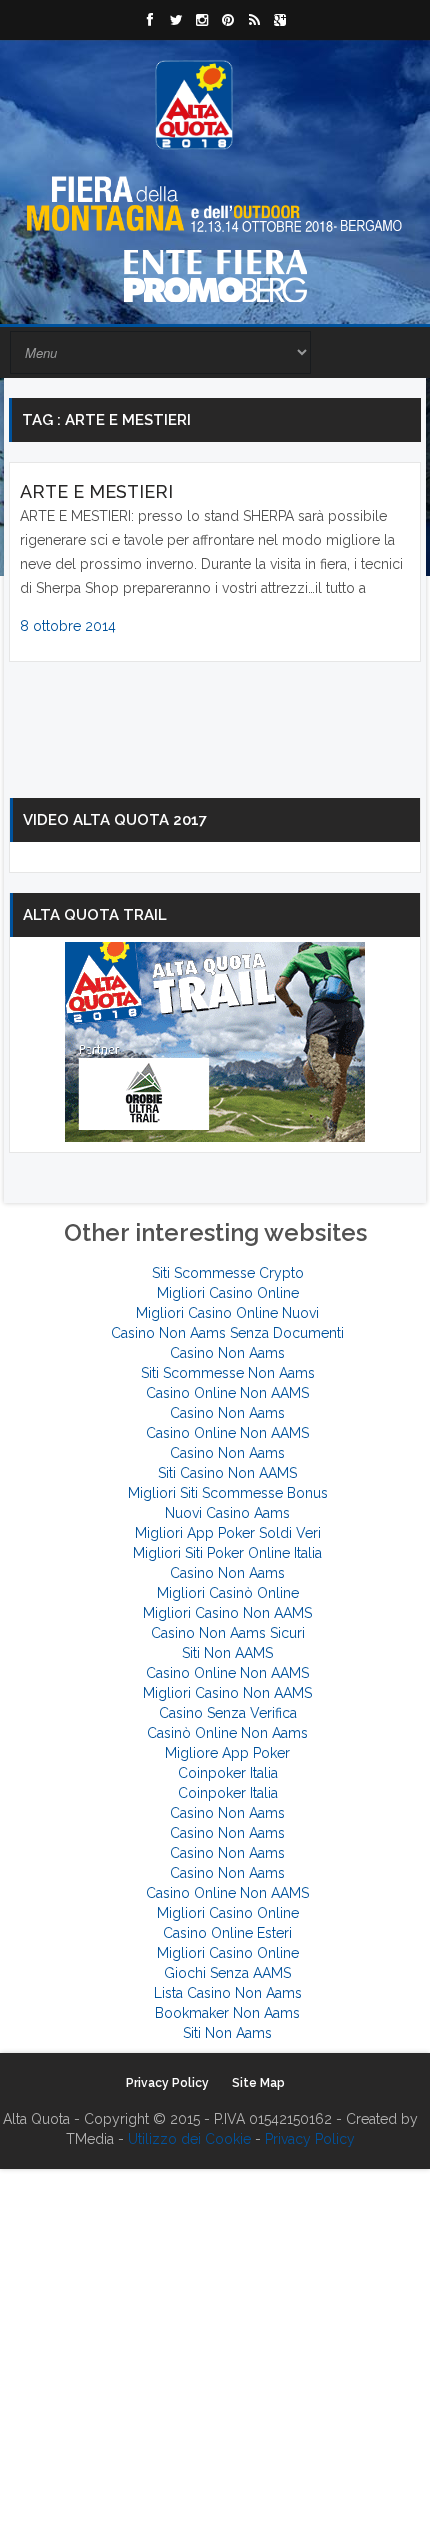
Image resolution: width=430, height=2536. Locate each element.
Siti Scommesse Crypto (228, 1273)
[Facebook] (150, 20)
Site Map (258, 2083)
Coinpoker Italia (228, 1773)
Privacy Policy (167, 2083)
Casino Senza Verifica (228, 1713)
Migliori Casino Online (228, 1293)
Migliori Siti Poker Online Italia (227, 1553)
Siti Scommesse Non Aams (228, 1373)
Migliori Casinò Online (228, 1593)
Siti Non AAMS (227, 1653)
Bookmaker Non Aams (227, 2013)
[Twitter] (176, 20)
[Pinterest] (228, 20)
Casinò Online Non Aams (227, 1733)
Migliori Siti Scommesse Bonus (228, 1493)
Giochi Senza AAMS (227, 1973)
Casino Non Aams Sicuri (228, 1633)
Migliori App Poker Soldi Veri (228, 1533)
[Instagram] (202, 20)
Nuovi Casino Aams (227, 1513)
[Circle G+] (280, 20)
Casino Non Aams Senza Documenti (227, 1333)
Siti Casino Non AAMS (227, 1473)
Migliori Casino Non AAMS (227, 1613)
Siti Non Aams (227, 2033)
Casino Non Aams (227, 1353)
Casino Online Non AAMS (227, 1393)
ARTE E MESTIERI (96, 491)
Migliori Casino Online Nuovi (227, 1313)
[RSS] (254, 20)
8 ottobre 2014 (68, 626)
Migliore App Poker (227, 1753)
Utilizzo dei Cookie (189, 2139)
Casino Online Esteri (227, 1933)
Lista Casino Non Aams (228, 1993)
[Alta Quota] (194, 105)
